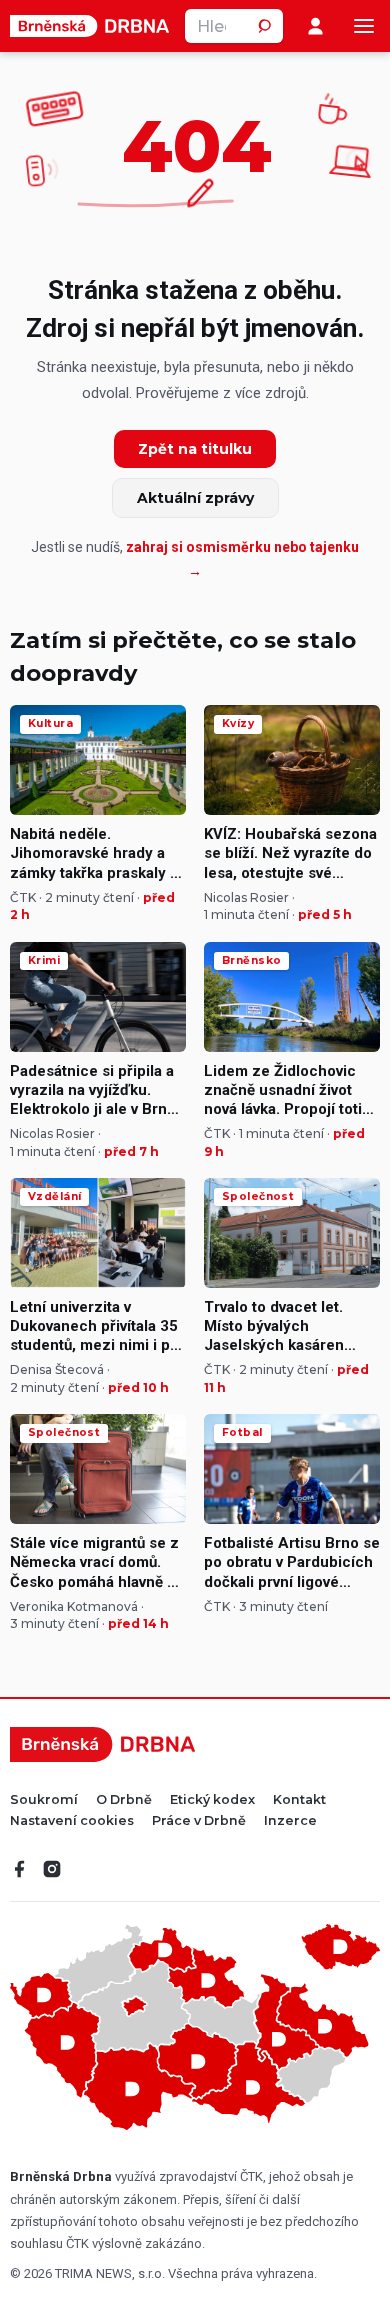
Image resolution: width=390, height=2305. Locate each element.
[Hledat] (266, 26)
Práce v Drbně (199, 1821)
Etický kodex (212, 1800)
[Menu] (364, 26)
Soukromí (44, 1800)
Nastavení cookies (72, 1821)
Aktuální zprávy (195, 498)
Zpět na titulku (195, 449)
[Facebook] (20, 1869)
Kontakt (299, 1800)
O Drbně (124, 1800)
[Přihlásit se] (315, 26)
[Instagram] (52, 1869)
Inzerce (290, 1821)
